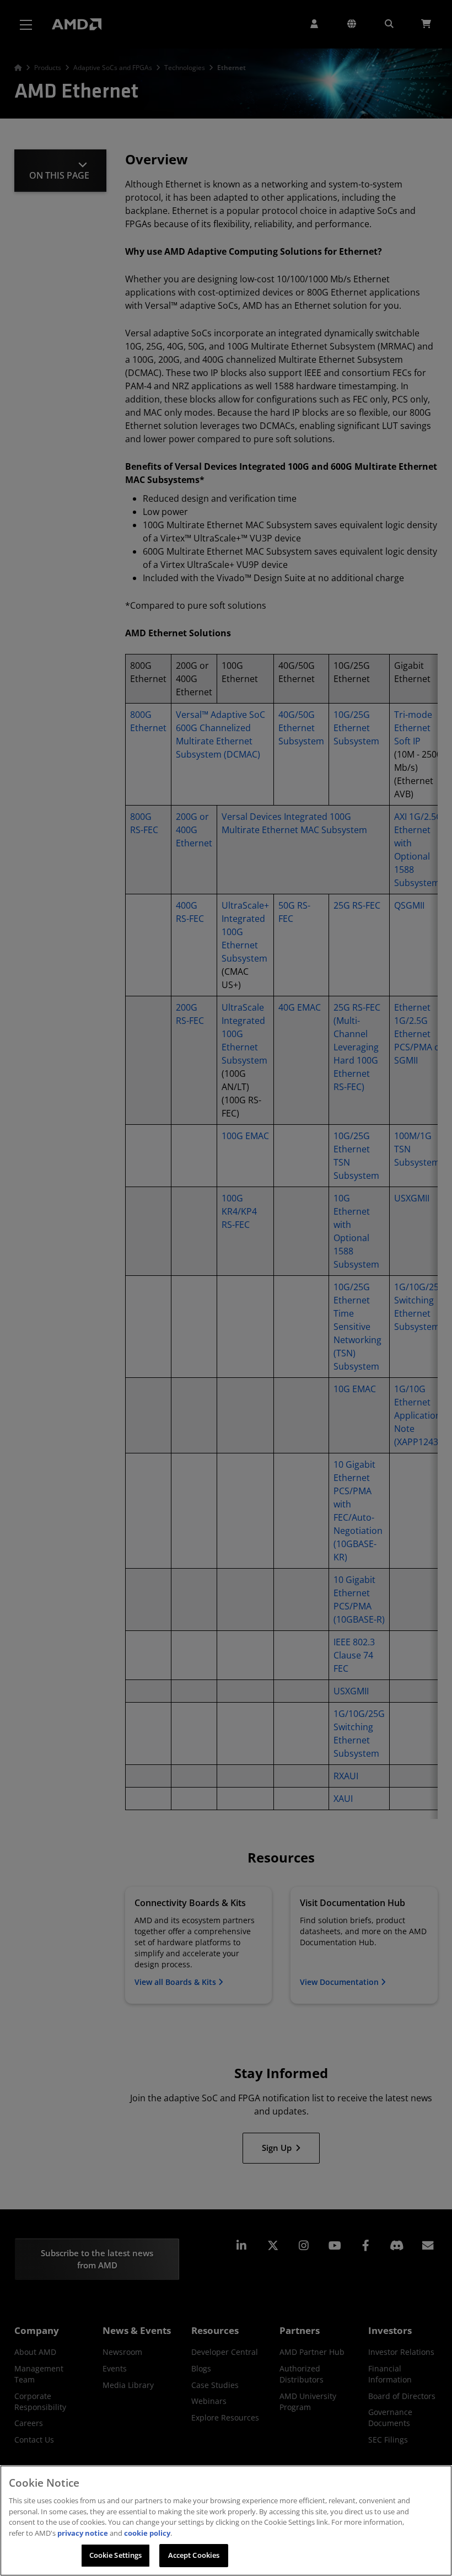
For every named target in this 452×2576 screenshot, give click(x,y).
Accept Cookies (194, 2555)
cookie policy (147, 2533)
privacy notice (83, 2533)
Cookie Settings (116, 2555)
